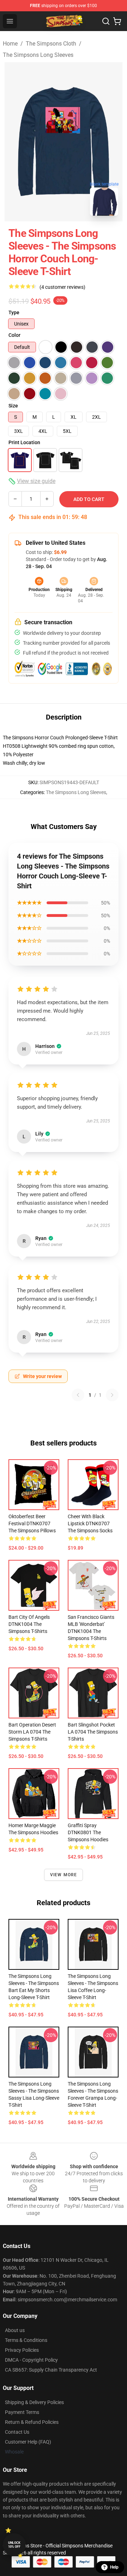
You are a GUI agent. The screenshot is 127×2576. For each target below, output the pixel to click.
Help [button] (114, 2567)
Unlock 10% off (14, 2545)
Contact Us (17, 2432)
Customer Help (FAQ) (28, 2442)
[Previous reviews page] (78, 1395)
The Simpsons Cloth (51, 44)
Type (14, 312)
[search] (106, 21)
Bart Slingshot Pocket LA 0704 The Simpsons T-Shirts (93, 1732)
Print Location (24, 442)
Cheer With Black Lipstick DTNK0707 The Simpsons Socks (90, 1523)
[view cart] (117, 21)
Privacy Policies (22, 2350)
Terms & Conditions (26, 2340)
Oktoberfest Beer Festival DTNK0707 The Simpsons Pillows (32, 1523)
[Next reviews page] (112, 1395)
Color (14, 335)
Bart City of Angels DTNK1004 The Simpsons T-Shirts (29, 1624)
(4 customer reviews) (62, 287)
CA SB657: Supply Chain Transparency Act (51, 2370)
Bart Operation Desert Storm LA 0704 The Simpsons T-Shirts (32, 1732)
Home (10, 44)
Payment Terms (22, 2412)
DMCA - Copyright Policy (31, 2360)
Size (13, 406)
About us (15, 2330)
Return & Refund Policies (32, 2422)
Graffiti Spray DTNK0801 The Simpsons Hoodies (88, 1832)
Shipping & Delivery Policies (34, 2402)
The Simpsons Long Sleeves (38, 55)
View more (64, 1875)
